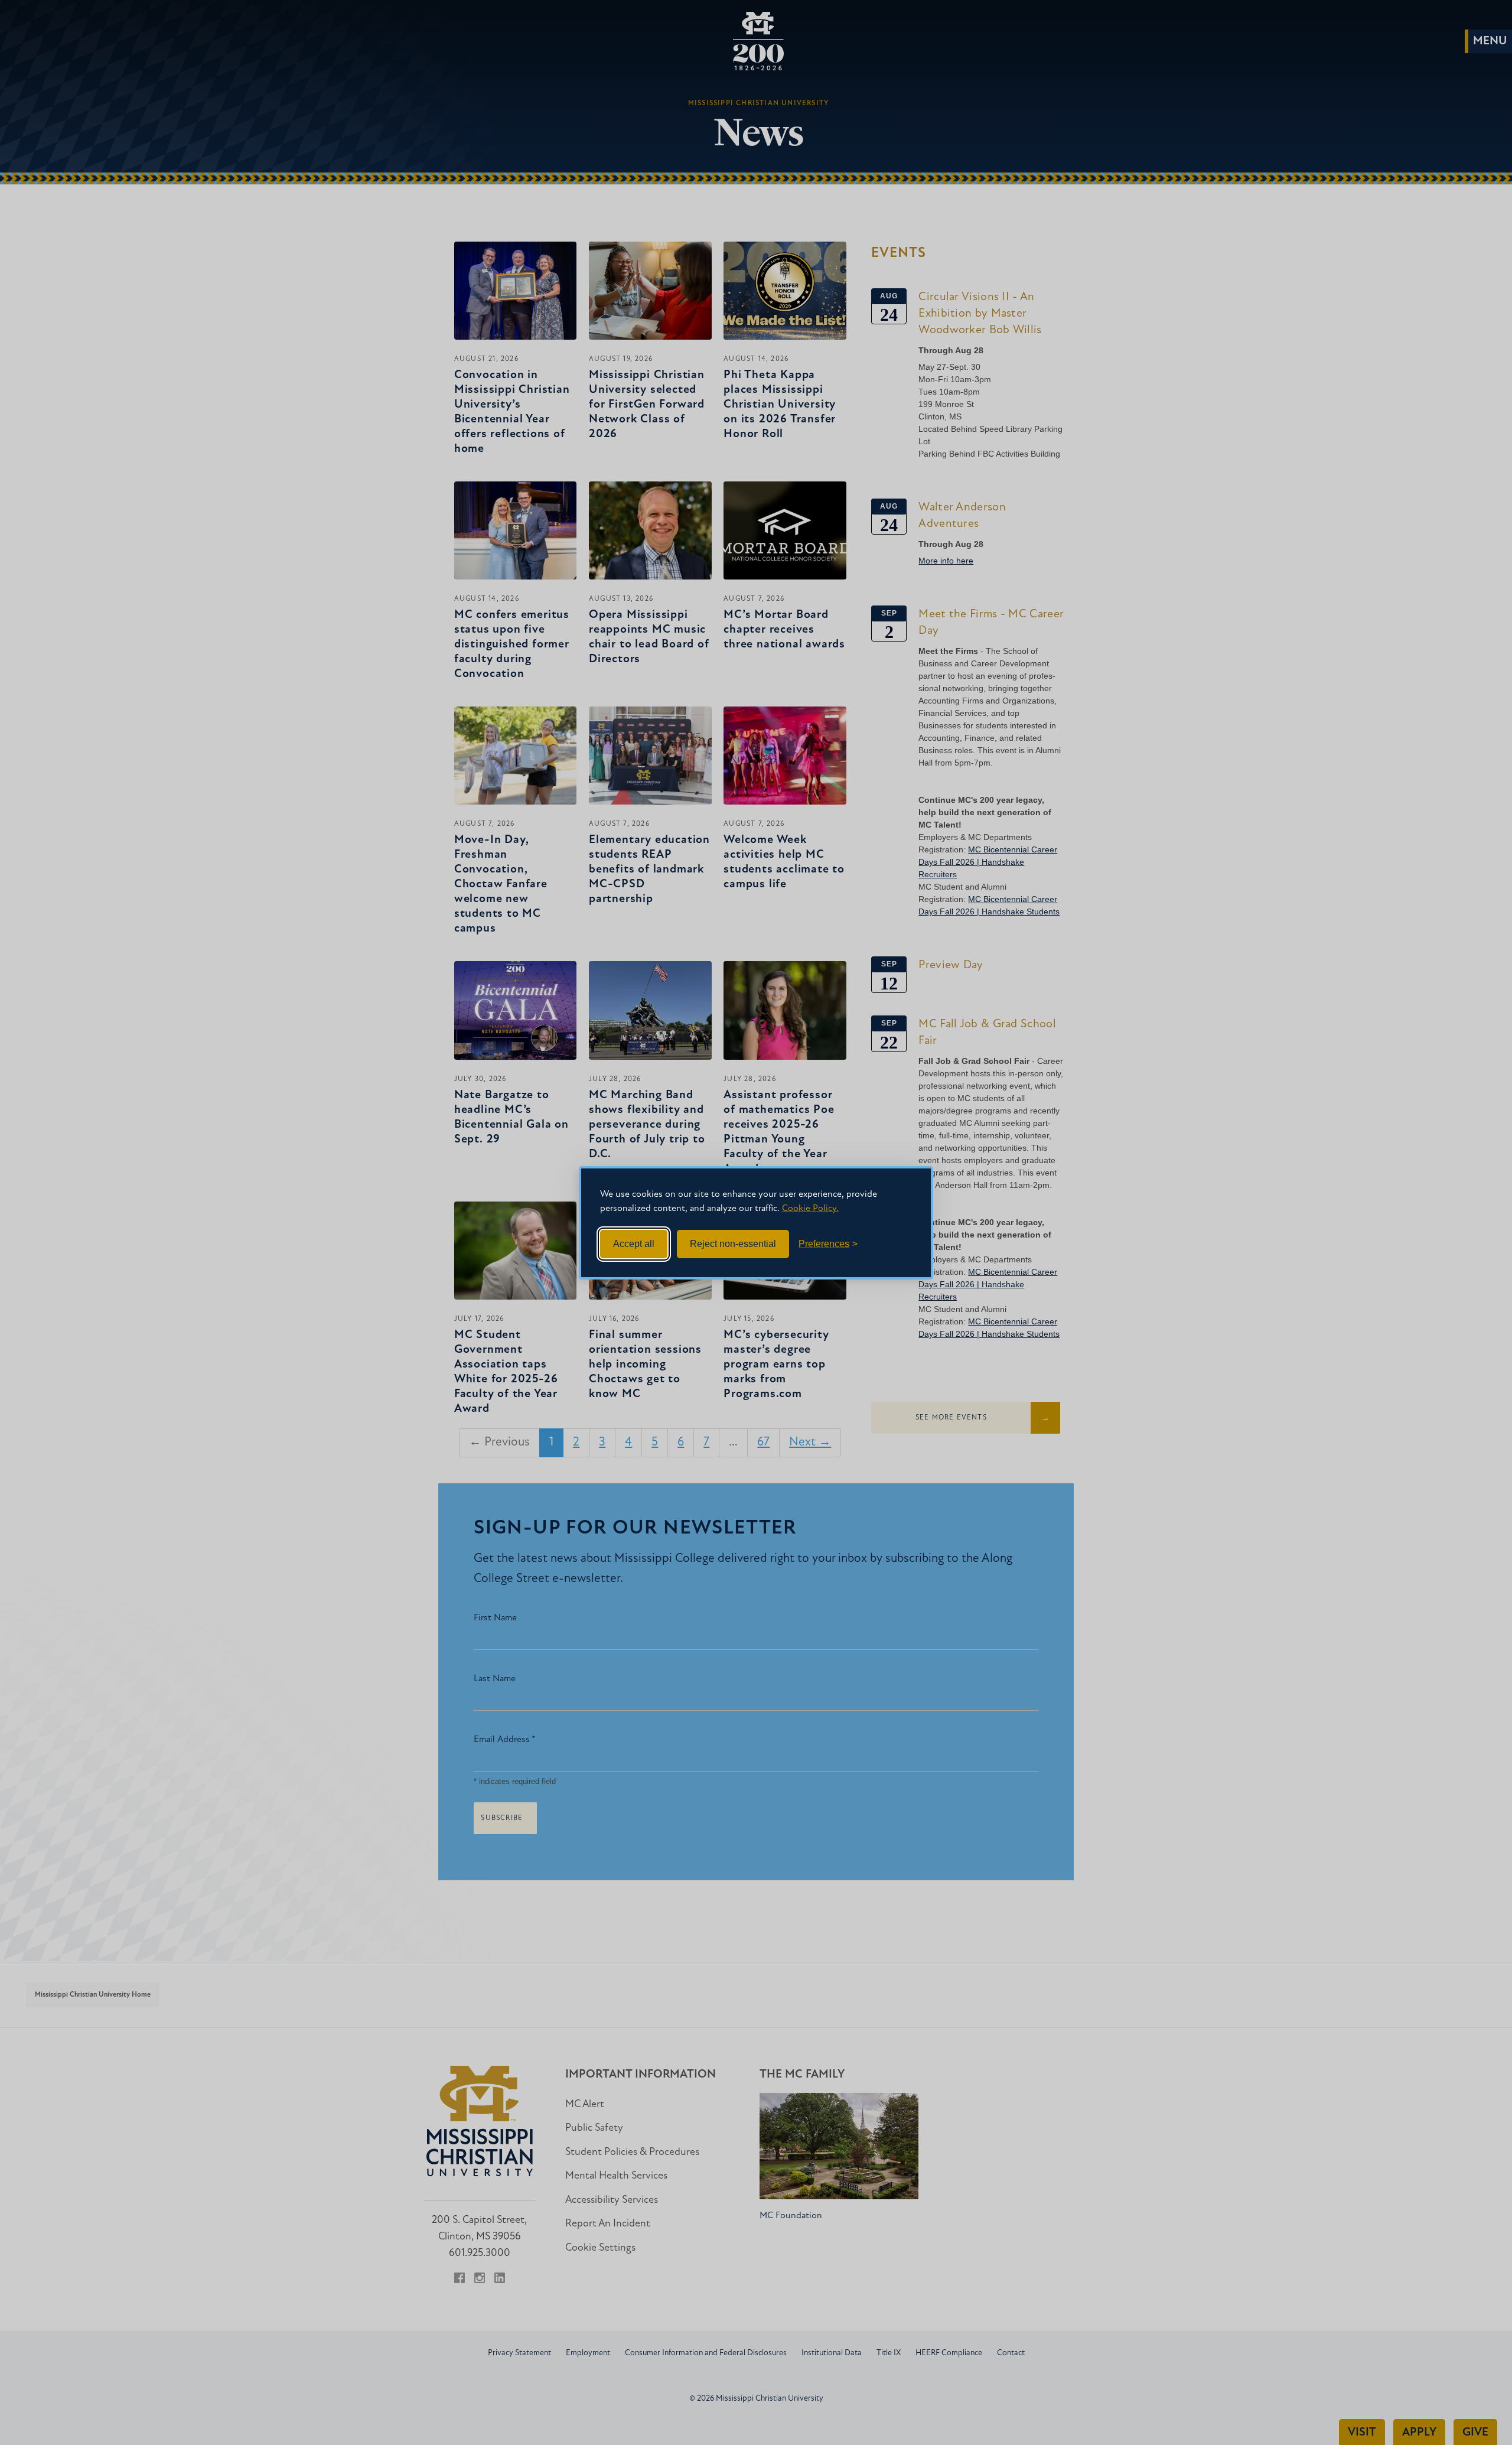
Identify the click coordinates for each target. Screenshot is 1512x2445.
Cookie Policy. (810, 1209)
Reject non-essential (733, 1244)
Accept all (634, 1244)
